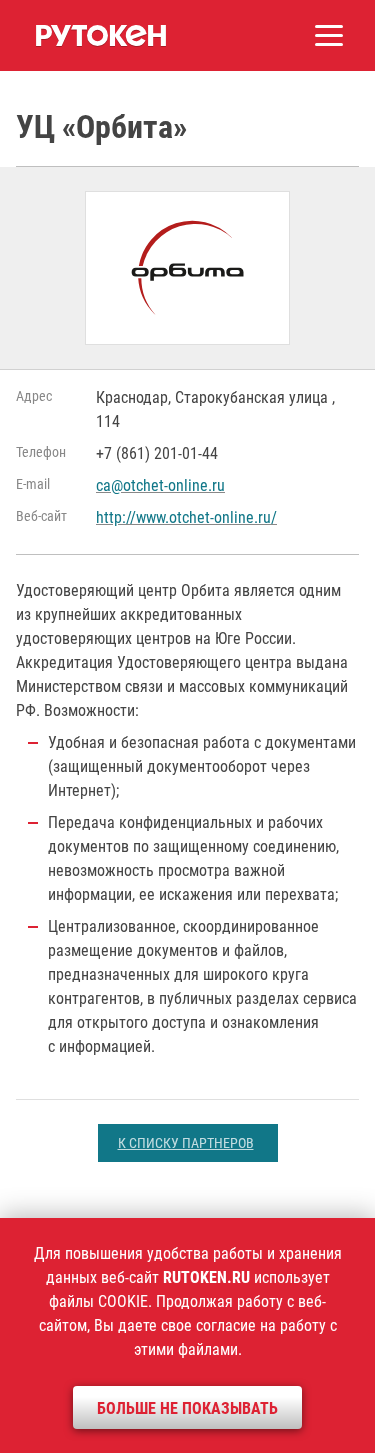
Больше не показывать (187, 1408)
